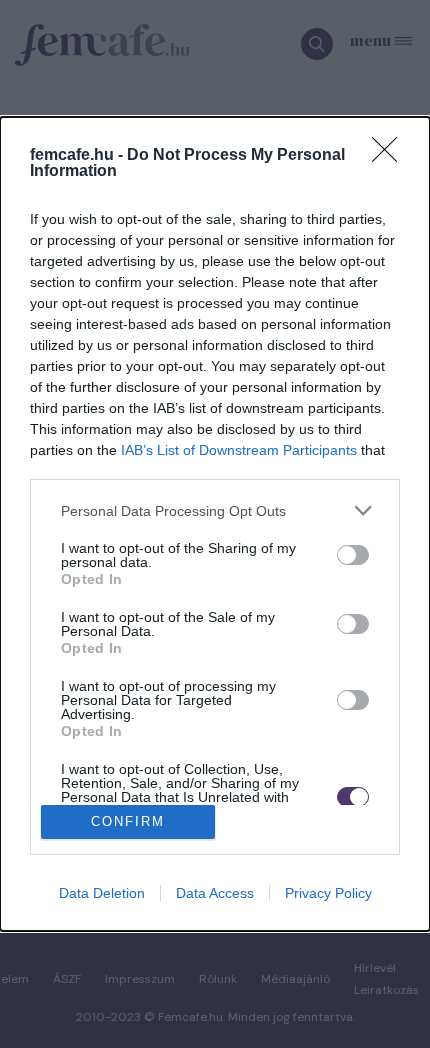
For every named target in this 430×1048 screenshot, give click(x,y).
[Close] (391, 156)
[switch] (353, 555)
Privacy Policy (328, 893)
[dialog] (215, 523)
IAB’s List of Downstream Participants (239, 450)
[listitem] (215, 510)
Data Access (215, 893)
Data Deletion (102, 893)
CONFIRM (128, 821)
